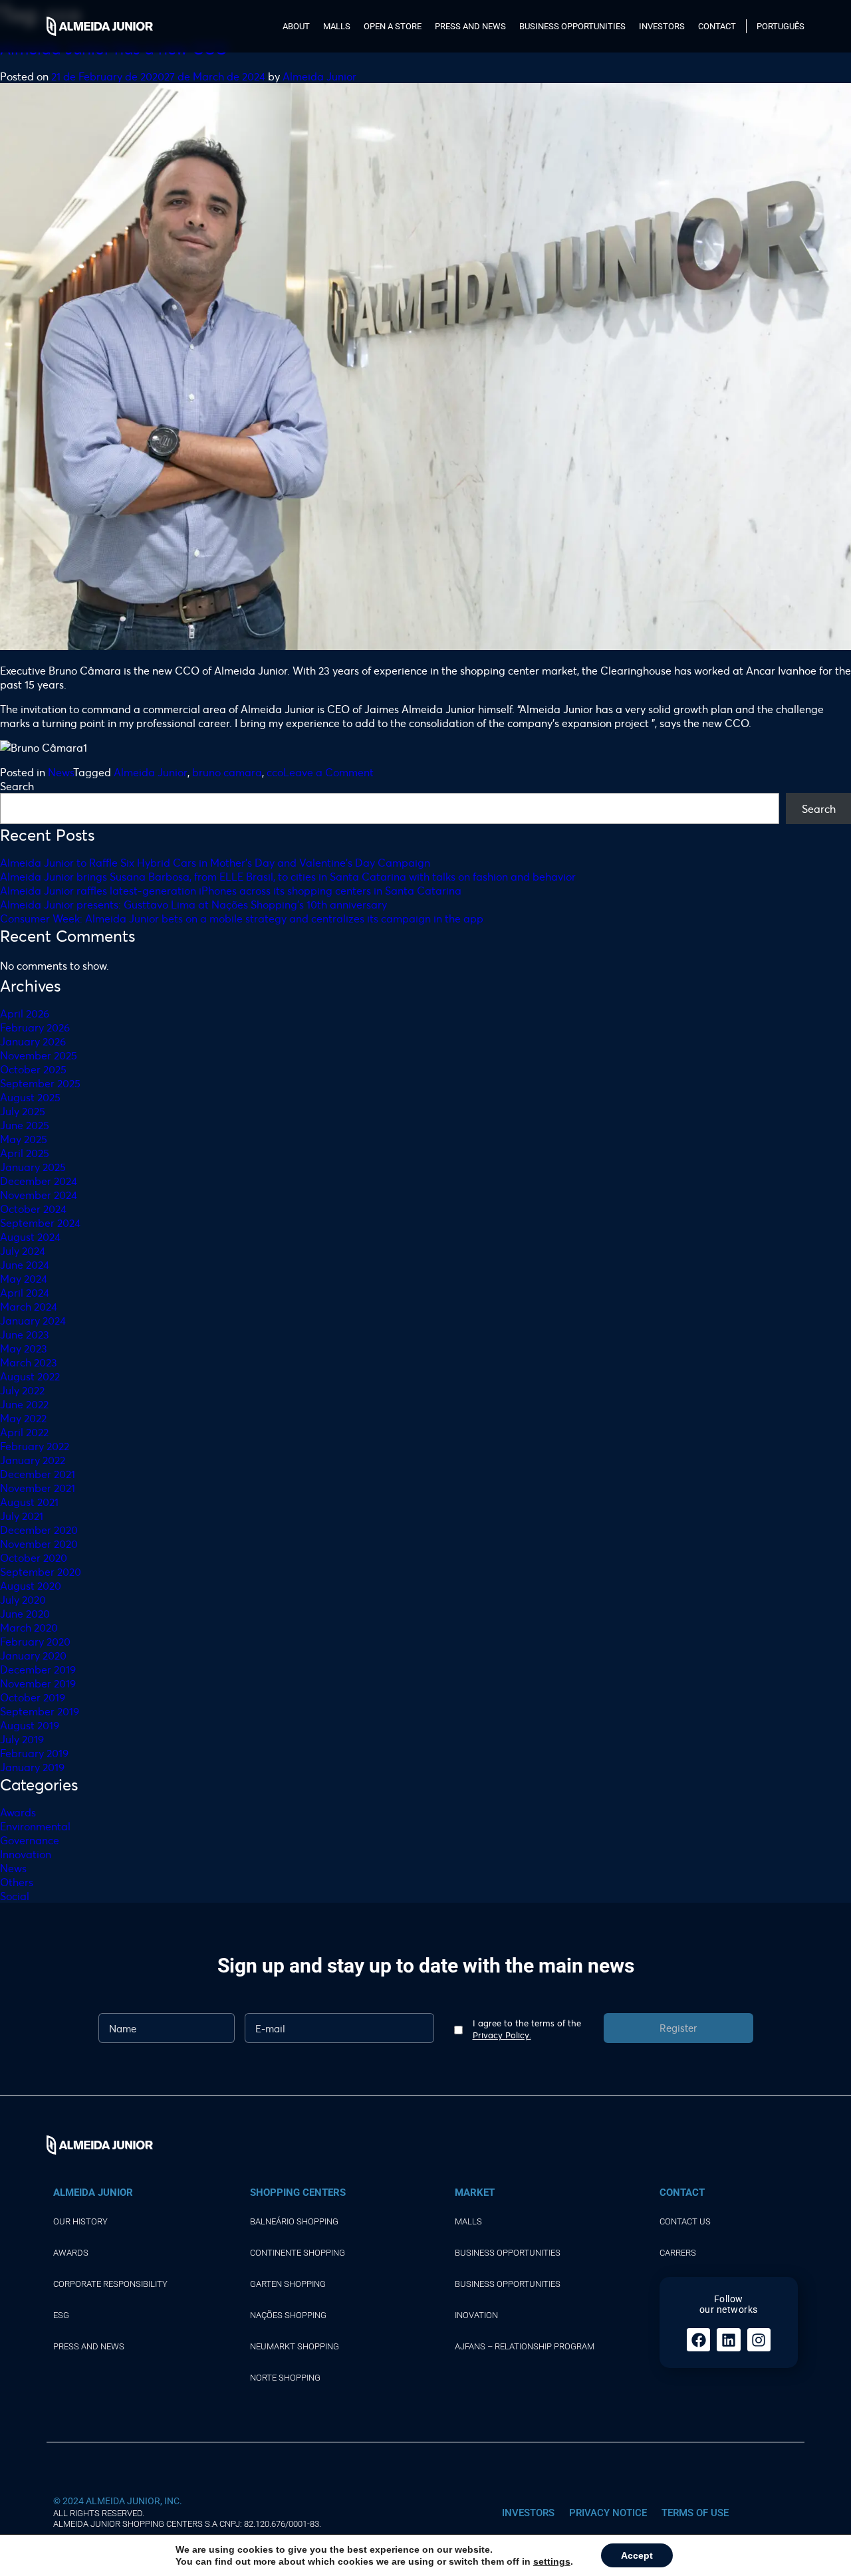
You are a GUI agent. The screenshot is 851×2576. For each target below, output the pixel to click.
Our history (80, 2221)
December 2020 (39, 1530)
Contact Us (685, 2221)
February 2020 (35, 1641)
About (296, 26)
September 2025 (40, 1083)
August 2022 (30, 1376)
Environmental (35, 1826)
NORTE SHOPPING (285, 2378)
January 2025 (33, 1167)
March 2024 (29, 1306)
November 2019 (38, 1683)
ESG (61, 2315)
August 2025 (30, 1097)
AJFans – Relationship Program (525, 2346)
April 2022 (24, 1432)
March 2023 (29, 1362)
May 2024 (24, 1278)
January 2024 (33, 1320)
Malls (337, 26)
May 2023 (24, 1348)
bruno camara (227, 772)
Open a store (393, 26)
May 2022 (23, 1418)
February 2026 (35, 1027)
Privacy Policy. (502, 2035)
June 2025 (25, 1125)
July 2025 (23, 1111)
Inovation (476, 2315)
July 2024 (23, 1250)
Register (678, 2028)
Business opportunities (572, 26)
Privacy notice (608, 2513)
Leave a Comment (328, 772)
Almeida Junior (319, 76)
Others (17, 1882)
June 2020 (25, 1613)
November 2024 (39, 1195)
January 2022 (33, 1460)
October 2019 (33, 1697)
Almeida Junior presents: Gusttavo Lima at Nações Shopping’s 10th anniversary (193, 904)
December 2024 (39, 1181)
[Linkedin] (728, 2340)
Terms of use (695, 2513)
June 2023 (25, 1334)
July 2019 (22, 1739)
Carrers (678, 2253)
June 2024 (25, 1264)
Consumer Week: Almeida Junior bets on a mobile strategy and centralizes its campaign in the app (242, 918)
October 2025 (33, 1069)
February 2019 (34, 1753)
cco (275, 772)
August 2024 (30, 1236)
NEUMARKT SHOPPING (295, 2346)
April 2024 (25, 1292)
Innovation (26, 1854)
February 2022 (35, 1446)
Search (17, 786)
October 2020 (34, 1557)
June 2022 (24, 1404)
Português (781, 26)
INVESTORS (528, 2513)
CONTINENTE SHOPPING (298, 2253)
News (61, 772)
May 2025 (24, 1139)
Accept (637, 2555)
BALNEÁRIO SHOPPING (294, 2221)
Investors (662, 26)
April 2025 (25, 1153)
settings (552, 2561)
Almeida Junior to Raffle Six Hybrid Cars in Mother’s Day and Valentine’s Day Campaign (215, 862)
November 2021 (38, 1488)
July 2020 (23, 1599)
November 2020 (39, 1544)
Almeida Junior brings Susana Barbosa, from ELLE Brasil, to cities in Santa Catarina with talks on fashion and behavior (288, 876)
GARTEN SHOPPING (288, 2284)
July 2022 (22, 1390)
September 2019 (40, 1711)
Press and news (470, 26)
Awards (18, 1812)
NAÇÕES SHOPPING (288, 2315)
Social (15, 1896)
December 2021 (38, 1474)
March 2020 (29, 1627)
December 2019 (38, 1669)
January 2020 (33, 1655)
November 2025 (39, 1055)
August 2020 (31, 1585)
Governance (30, 1840)
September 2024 (40, 1223)
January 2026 (33, 1041)
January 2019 (32, 1767)
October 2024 (33, 1209)
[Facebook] (698, 2340)
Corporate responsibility (110, 2284)
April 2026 (25, 1013)
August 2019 (30, 1725)
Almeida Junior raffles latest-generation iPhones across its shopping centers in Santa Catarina (231, 890)
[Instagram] (759, 2340)
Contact (717, 26)
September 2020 (41, 1571)
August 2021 (29, 1502)
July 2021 (22, 1516)
